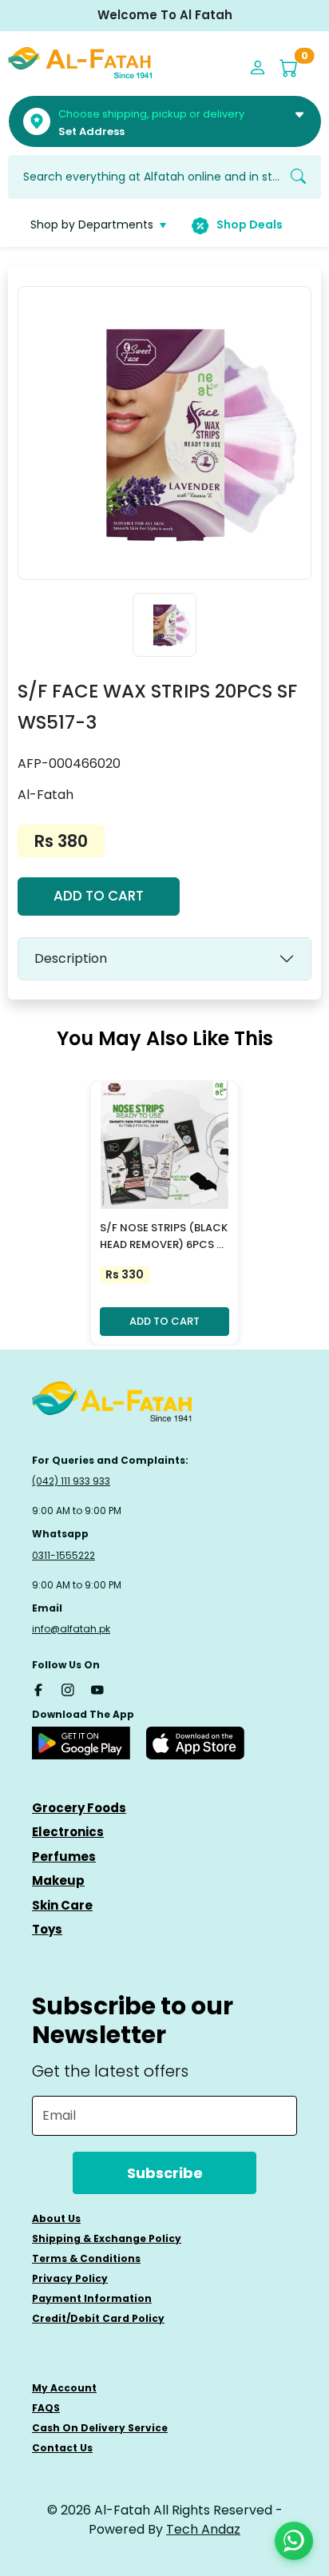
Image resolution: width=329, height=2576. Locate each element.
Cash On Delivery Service (100, 2428)
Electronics (68, 1832)
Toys (47, 1929)
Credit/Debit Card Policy (98, 2318)
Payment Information (92, 2298)
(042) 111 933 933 (71, 1481)
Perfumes (64, 1856)
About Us (56, 2218)
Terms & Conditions (86, 2258)
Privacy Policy (70, 2278)
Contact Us (62, 2448)
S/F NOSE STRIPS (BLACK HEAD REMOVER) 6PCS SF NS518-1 (164, 1237)
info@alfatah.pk (71, 1629)
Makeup (58, 1880)
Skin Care (62, 1905)
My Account (64, 2388)
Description (71, 958)
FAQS (46, 2408)
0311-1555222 (63, 1555)
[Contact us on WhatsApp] (294, 2541)
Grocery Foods (79, 1808)
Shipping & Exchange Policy (107, 2238)
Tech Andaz (203, 2529)
